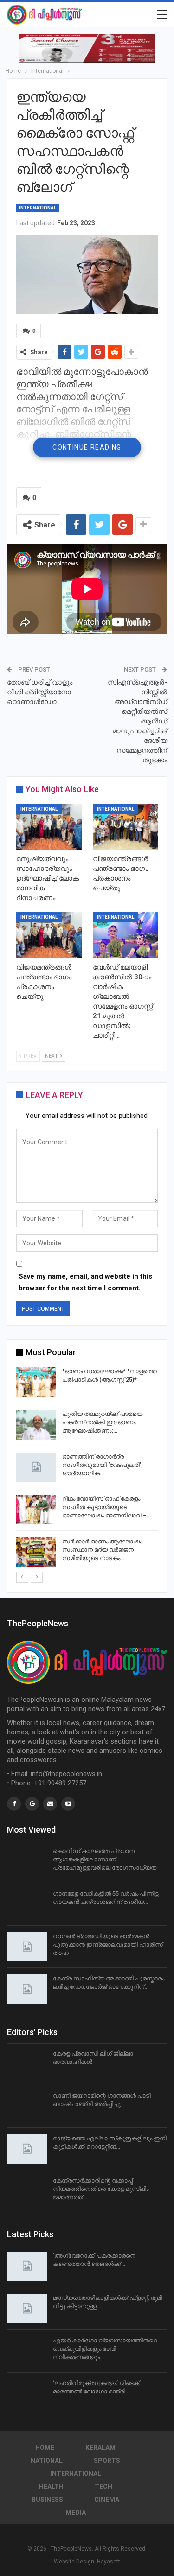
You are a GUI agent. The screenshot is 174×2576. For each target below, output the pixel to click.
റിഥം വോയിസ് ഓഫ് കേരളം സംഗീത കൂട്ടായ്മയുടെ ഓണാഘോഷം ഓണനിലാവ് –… (106, 1507)
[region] (87, 48)
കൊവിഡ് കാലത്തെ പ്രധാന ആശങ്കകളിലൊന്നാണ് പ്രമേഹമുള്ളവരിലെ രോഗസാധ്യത (105, 1859)
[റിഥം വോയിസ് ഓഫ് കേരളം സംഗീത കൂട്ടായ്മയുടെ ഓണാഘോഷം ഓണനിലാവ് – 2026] (36, 1510)
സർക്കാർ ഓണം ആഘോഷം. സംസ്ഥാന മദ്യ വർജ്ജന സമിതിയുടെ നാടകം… (103, 1550)
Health (51, 2487)
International (38, 208)
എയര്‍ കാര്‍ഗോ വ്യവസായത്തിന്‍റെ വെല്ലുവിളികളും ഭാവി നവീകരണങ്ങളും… (105, 2349)
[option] (87, 1469)
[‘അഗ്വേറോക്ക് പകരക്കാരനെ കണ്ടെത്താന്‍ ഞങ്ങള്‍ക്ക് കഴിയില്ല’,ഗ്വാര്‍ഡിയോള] (27, 2266)
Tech (103, 2487)
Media (76, 2513)
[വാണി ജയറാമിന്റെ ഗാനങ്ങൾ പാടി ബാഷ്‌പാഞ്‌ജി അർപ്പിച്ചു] (27, 2106)
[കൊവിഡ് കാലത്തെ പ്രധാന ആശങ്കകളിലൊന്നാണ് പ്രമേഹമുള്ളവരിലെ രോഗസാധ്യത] (27, 1862)
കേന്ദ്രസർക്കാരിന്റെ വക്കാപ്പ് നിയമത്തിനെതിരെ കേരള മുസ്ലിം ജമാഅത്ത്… (101, 2189)
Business (47, 2500)
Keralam (100, 2448)
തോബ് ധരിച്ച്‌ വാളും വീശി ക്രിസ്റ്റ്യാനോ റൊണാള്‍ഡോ (40, 692)
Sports (107, 2461)
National (47, 2461)
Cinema (107, 2500)
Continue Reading (87, 447)
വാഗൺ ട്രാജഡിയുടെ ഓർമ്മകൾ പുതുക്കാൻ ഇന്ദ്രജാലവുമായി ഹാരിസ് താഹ (108, 1945)
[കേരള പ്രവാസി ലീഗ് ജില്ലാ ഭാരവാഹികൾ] (27, 2064)
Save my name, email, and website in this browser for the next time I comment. (85, 1282)
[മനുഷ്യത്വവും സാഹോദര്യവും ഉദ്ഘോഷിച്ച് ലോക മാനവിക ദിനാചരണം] (49, 827)
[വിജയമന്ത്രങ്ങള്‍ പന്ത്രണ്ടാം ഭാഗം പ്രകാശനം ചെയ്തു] (126, 827)
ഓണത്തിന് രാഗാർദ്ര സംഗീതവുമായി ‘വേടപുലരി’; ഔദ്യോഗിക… (103, 1465)
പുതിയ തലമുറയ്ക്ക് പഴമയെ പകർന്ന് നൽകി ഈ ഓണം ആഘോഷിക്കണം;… (102, 1422)
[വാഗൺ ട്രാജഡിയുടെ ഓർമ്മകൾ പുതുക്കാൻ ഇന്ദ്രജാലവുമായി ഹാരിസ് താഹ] (27, 1947)
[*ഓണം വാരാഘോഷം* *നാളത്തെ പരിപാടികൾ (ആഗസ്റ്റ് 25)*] (36, 1382)
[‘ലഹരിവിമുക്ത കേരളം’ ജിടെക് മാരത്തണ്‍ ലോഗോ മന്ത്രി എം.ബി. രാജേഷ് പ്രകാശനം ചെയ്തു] (27, 2394)
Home (45, 2448)
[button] (87, 48)
